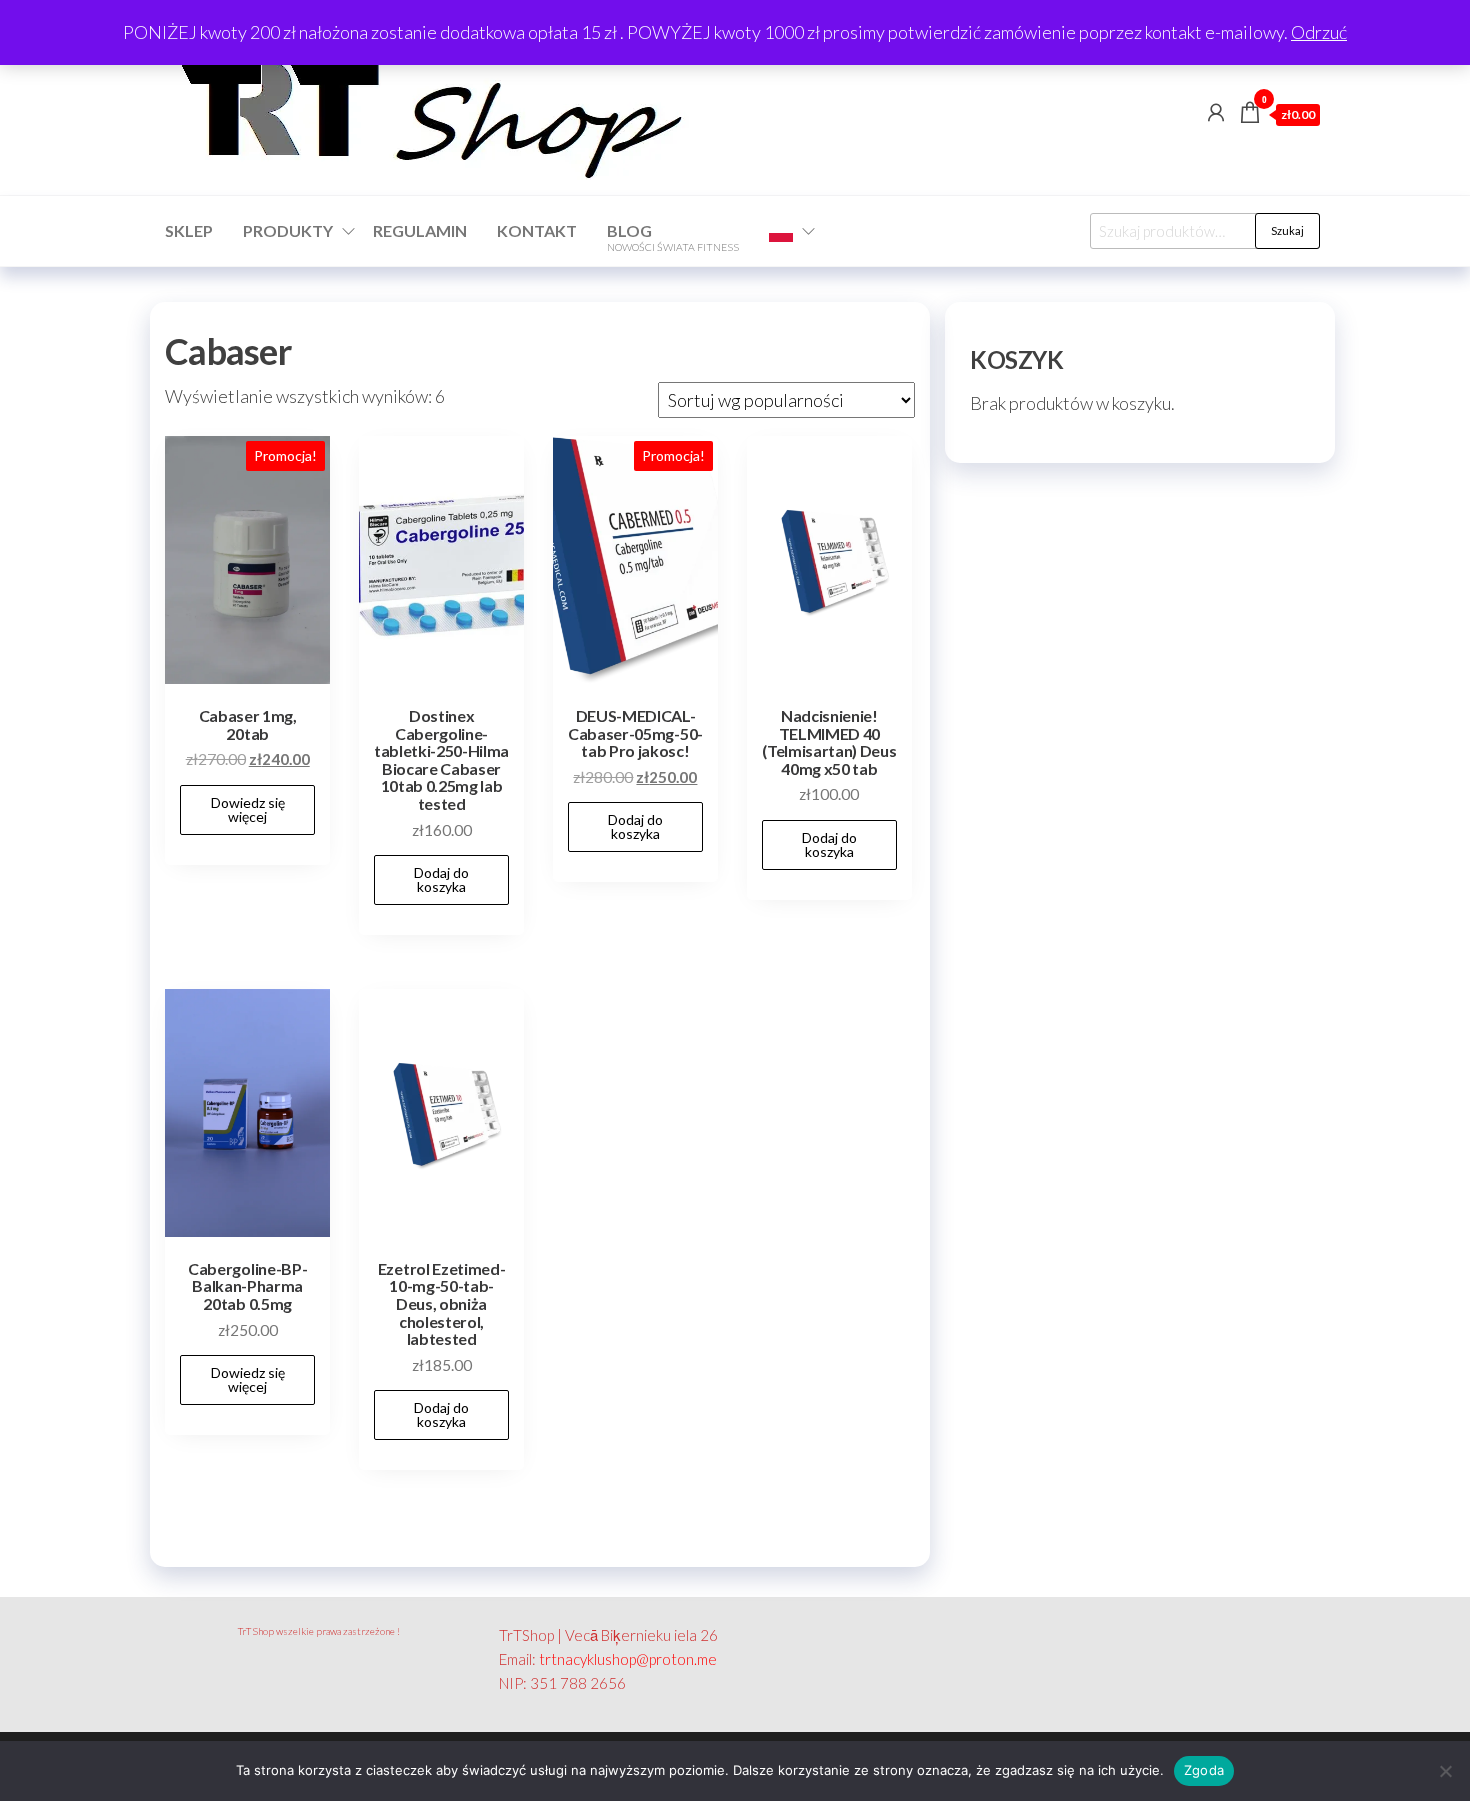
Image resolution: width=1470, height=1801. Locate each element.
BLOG (673, 237)
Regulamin (420, 230)
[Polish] (786, 231)
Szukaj (1287, 230)
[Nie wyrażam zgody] (1445, 1771)
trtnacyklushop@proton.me (628, 1659)
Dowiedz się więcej (248, 809)
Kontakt (537, 230)
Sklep (189, 230)
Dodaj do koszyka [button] (441, 879)
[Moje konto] (1216, 112)
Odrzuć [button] (1319, 32)
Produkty (288, 230)
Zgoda (1204, 1770)
